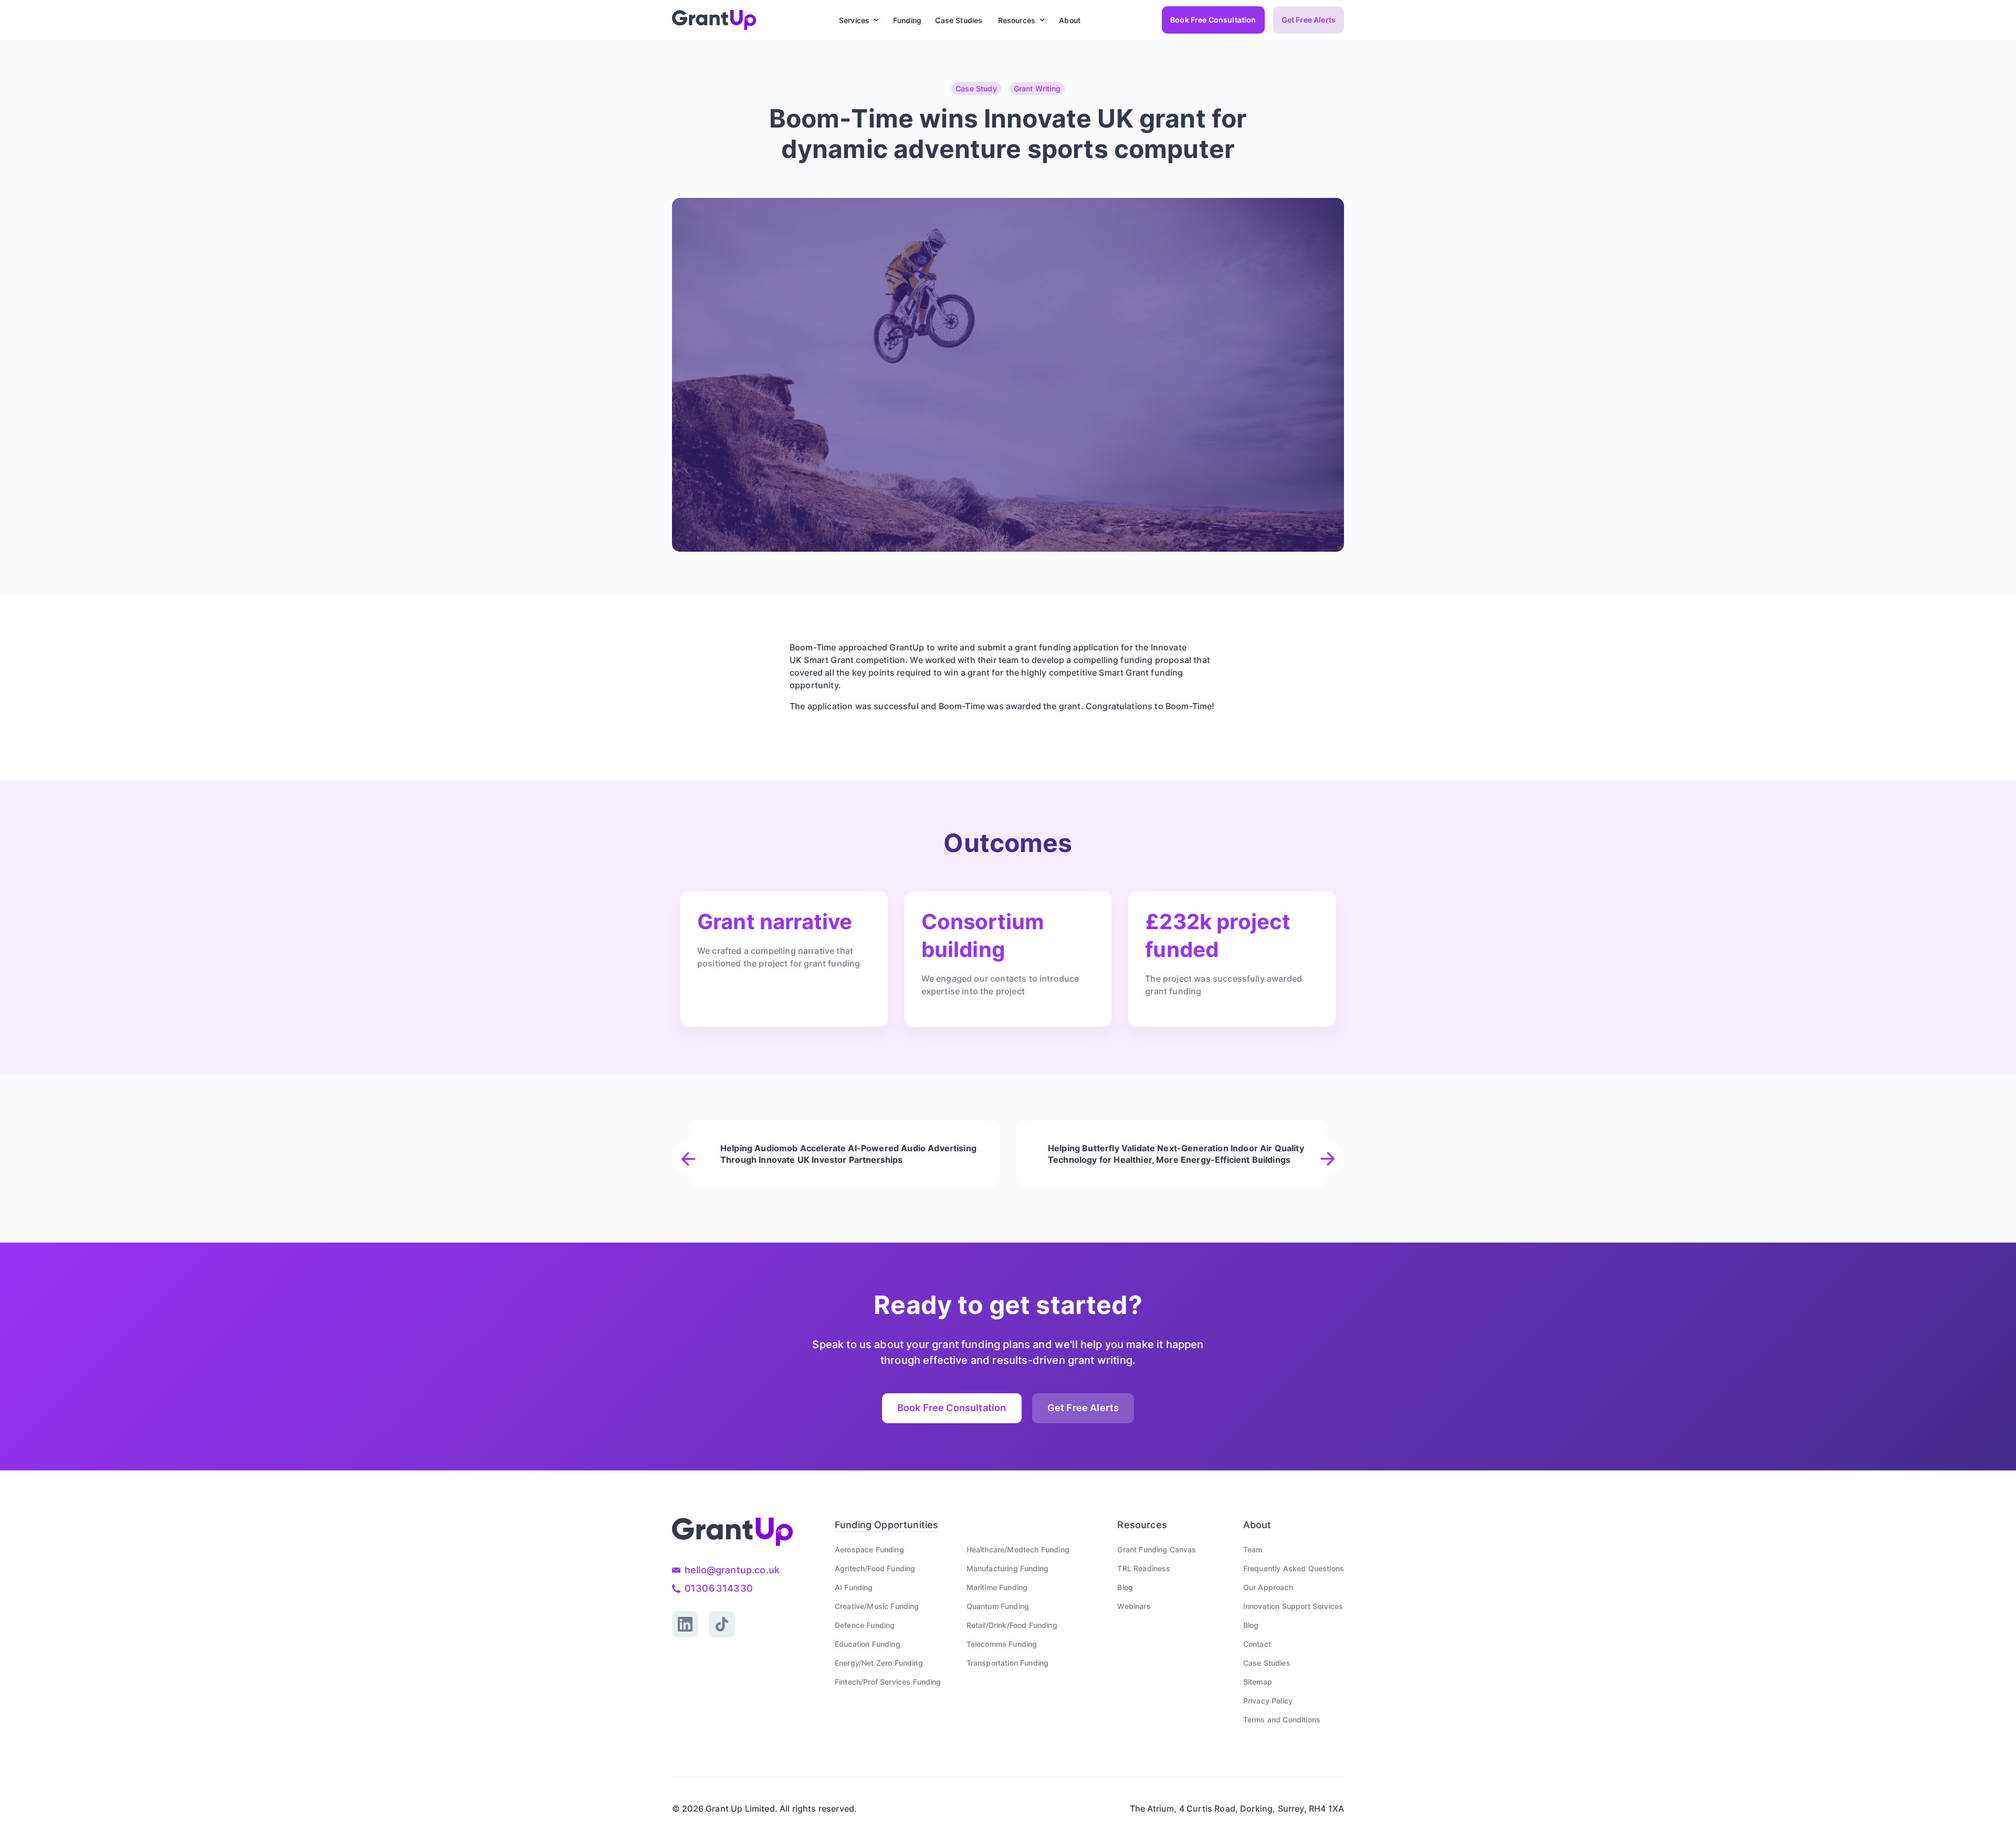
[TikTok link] (722, 1624)
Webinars (1134, 1606)
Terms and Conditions (1282, 1720)
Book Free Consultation (1213, 20)
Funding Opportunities (886, 1525)
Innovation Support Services (1293, 1606)
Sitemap (1258, 1682)
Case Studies (959, 20)
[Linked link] (685, 1624)
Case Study (976, 88)
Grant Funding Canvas (1157, 1549)
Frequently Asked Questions (1294, 1568)
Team (1253, 1549)
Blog (1125, 1587)
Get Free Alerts (1309, 20)
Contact (1257, 1644)
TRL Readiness (1144, 1568)
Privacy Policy (1268, 1701)
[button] (857, 20)
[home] (714, 20)
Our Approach (1268, 1587)
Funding (907, 20)
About (1070, 20)
